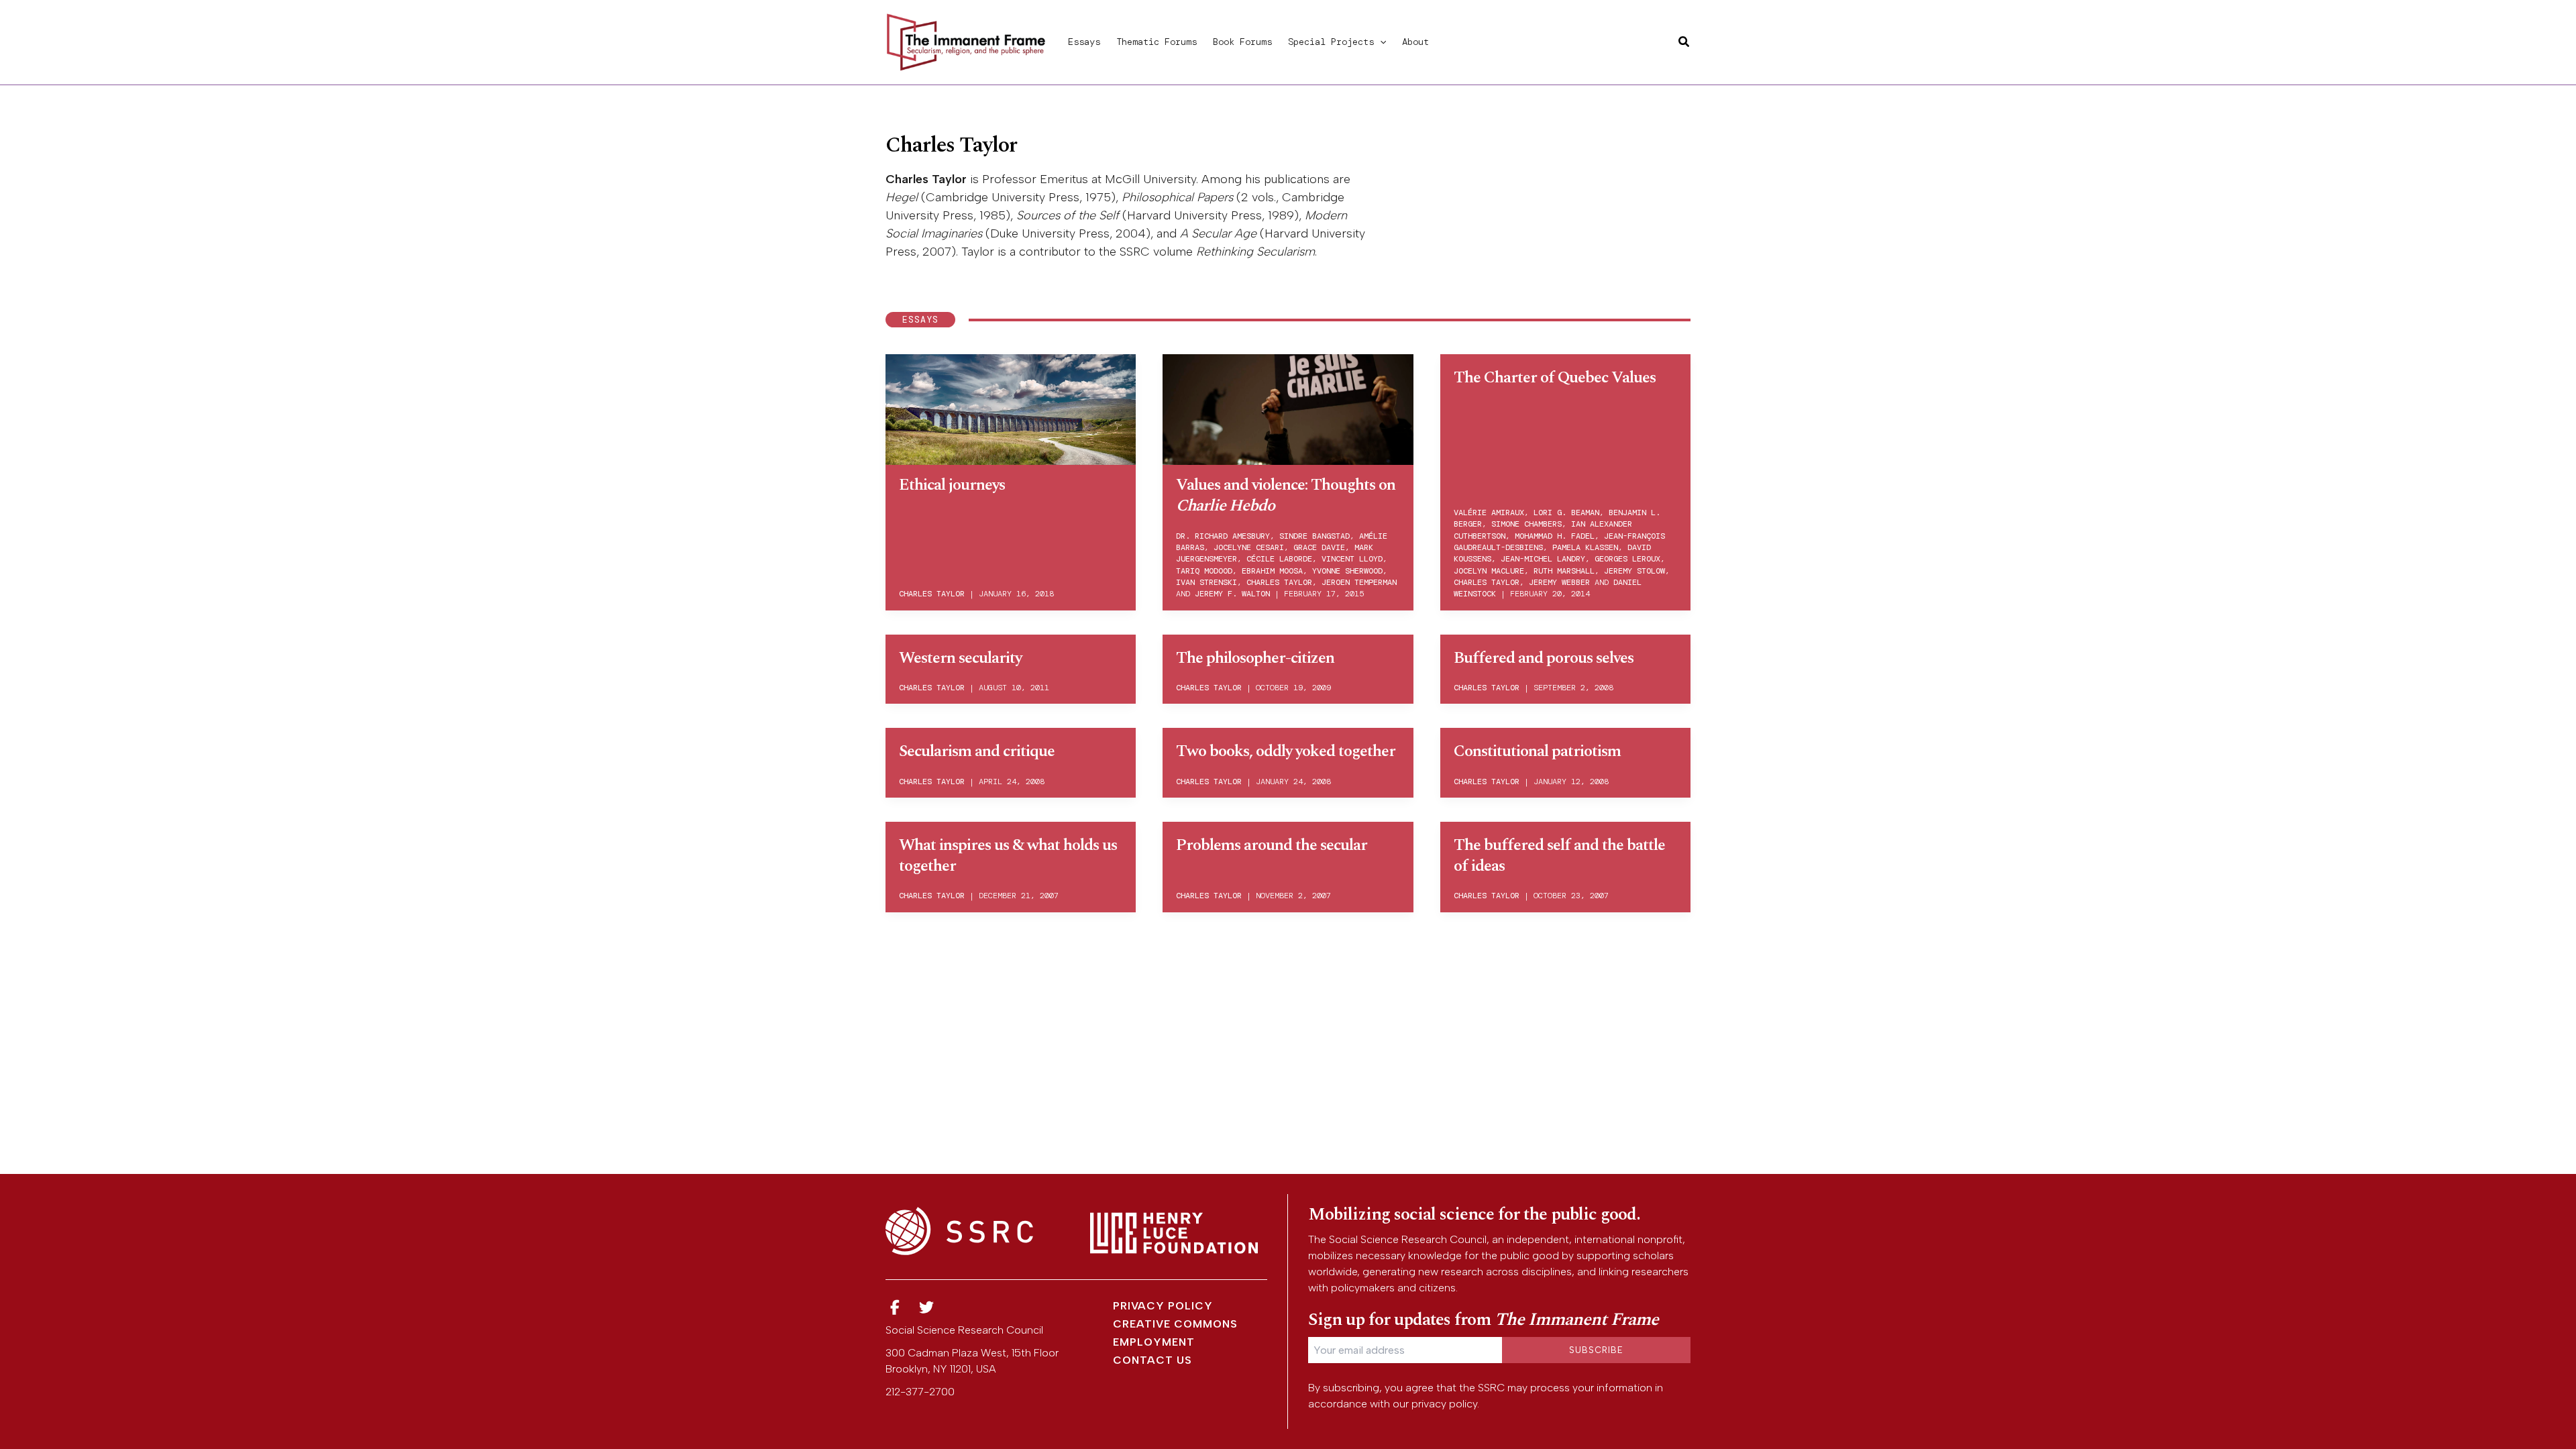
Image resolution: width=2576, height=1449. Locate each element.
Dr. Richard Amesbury (1223, 536)
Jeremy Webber (1559, 582)
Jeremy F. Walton (1232, 594)
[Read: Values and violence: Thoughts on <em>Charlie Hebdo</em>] (1288, 407)
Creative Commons (1175, 1324)
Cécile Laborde (1279, 559)
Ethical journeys (952, 485)
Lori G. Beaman (1566, 513)
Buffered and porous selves (1544, 658)
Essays (1084, 42)
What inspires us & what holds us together (1008, 856)
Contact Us (1152, 1360)
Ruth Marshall (1564, 571)
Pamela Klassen (1585, 547)
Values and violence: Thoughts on (1286, 495)
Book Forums (1242, 42)
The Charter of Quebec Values (1555, 378)
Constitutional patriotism (1537, 751)
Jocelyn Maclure (1489, 571)
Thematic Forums (1157, 42)
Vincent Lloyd (1352, 559)
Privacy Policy (1163, 1306)
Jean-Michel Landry (1543, 559)
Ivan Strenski (1206, 582)
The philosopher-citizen (1255, 658)
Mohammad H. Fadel (1555, 536)
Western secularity (960, 658)
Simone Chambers (1526, 524)
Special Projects (1331, 42)
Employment (1154, 1342)
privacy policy (1444, 1404)
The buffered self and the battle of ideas (1559, 856)
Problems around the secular (1272, 845)
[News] (895, 1308)
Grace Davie (1319, 547)
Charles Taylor (932, 594)
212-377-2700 (920, 1392)
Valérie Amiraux (1489, 513)
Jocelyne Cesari (1249, 547)
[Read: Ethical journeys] (1011, 407)
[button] (1380, 42)
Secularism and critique (977, 751)
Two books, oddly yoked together (1286, 751)
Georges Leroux (1627, 559)
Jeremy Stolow (1634, 571)
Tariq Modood (1204, 571)
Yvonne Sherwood (1347, 571)
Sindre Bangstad (1314, 536)
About (1415, 42)
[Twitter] (927, 1308)
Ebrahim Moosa (1272, 571)
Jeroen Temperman (1359, 582)
